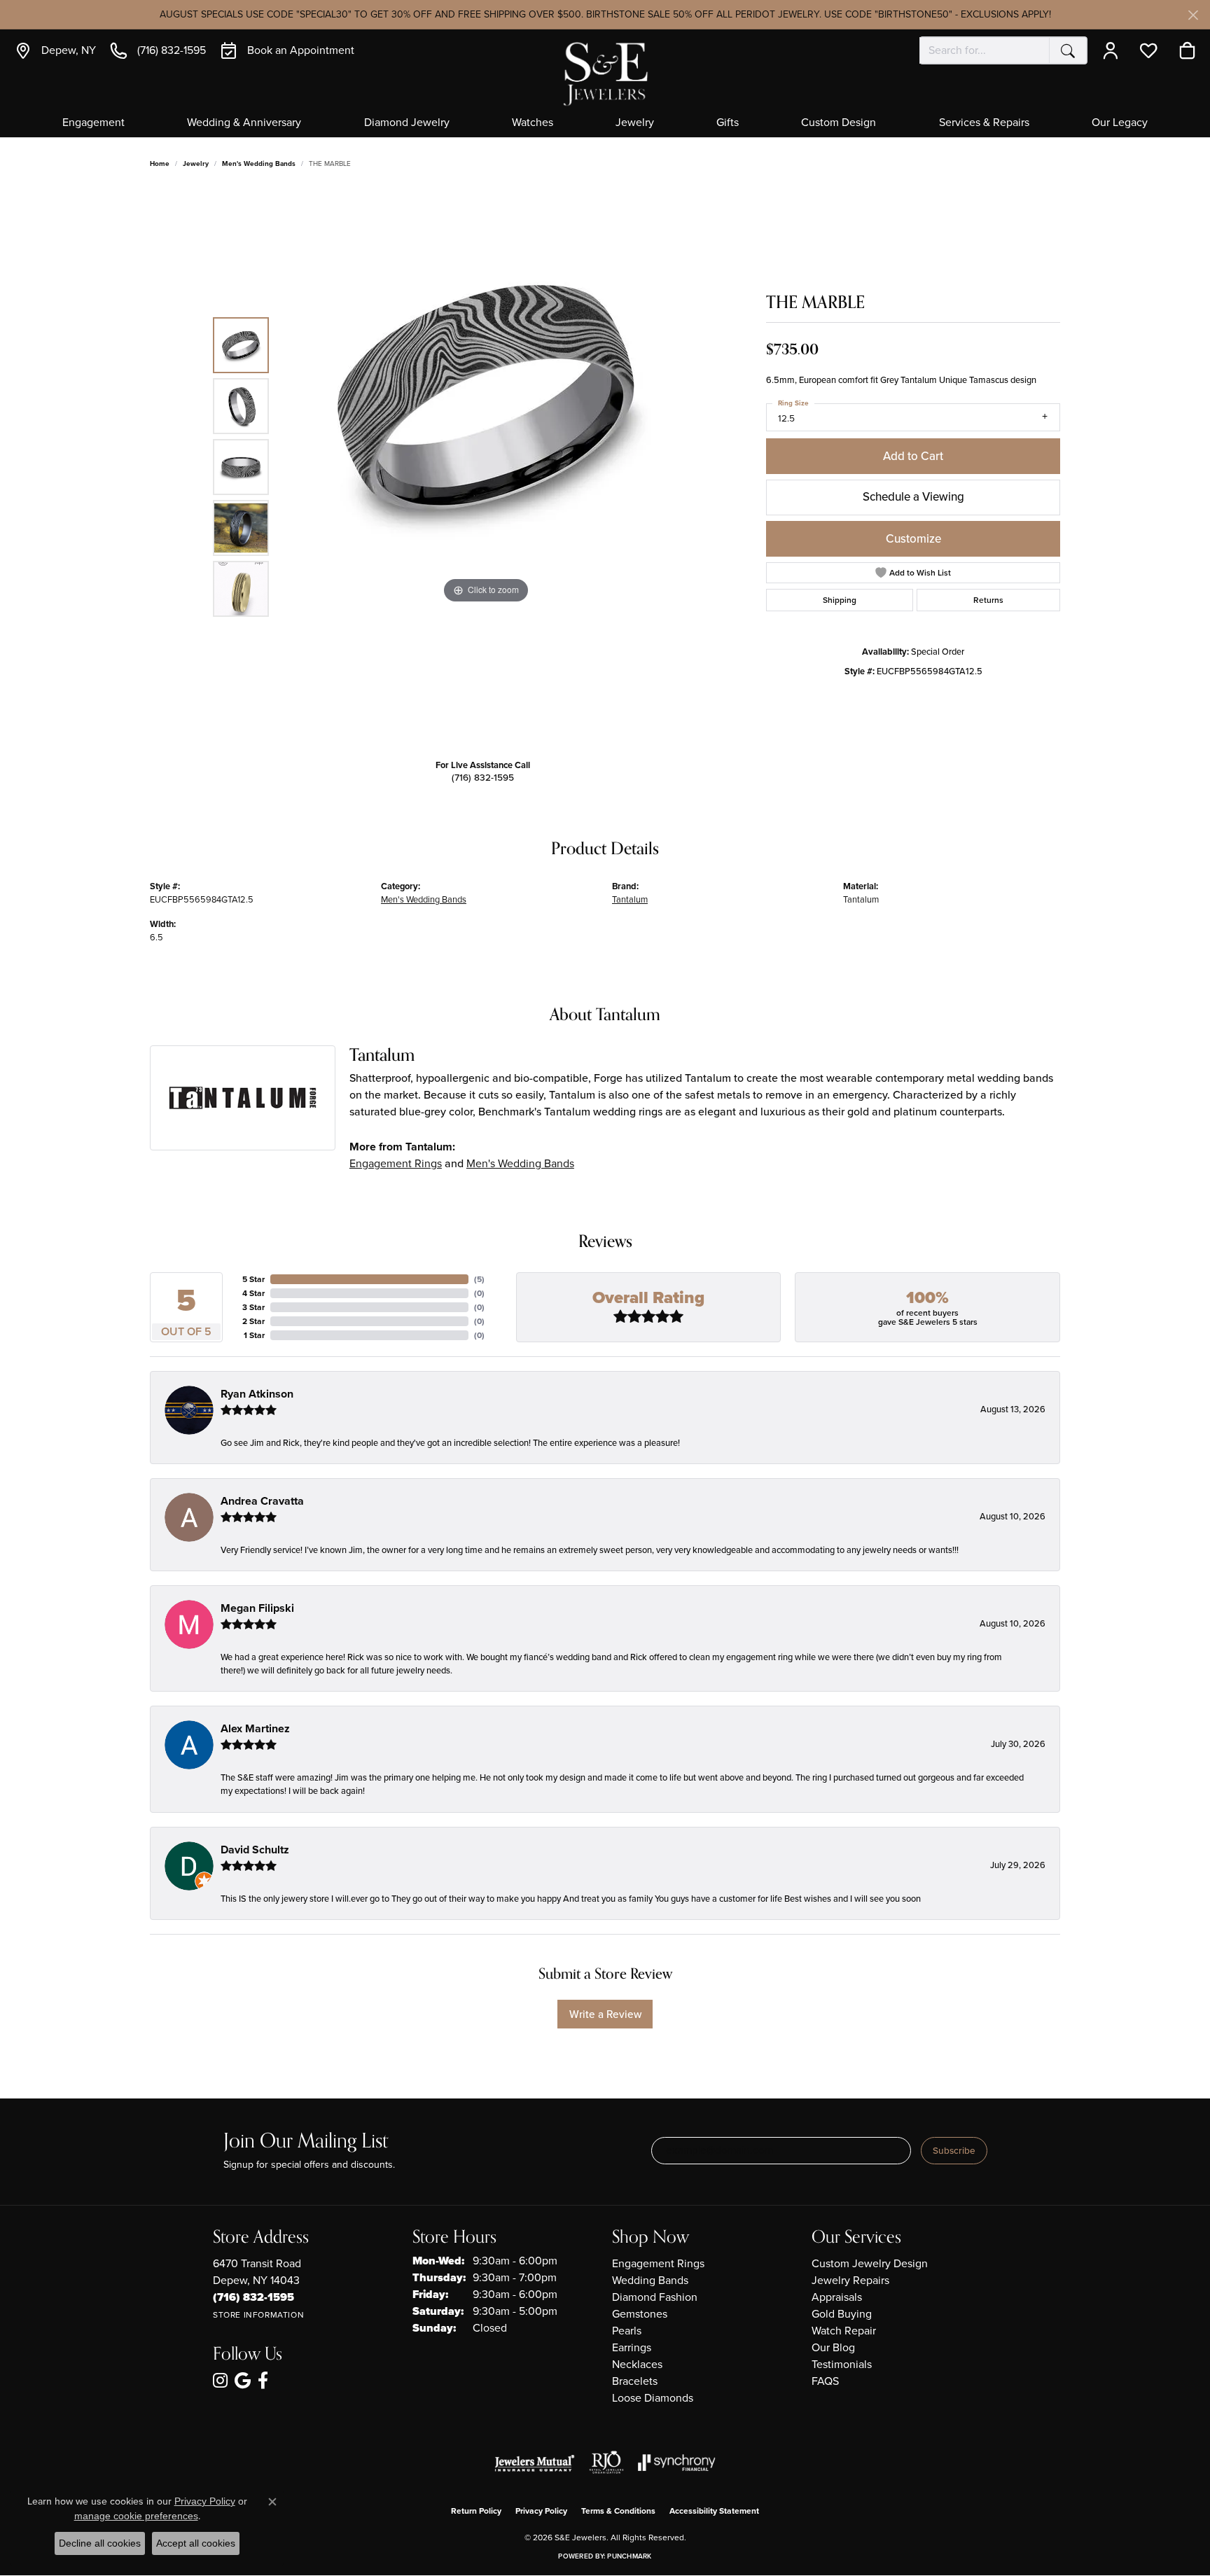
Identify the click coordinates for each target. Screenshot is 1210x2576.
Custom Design (839, 123)
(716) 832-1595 (483, 777)
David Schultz (255, 1850)
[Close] (1193, 15)
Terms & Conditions (618, 2511)
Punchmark (629, 2556)
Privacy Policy (541, 2511)
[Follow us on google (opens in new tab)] (243, 2381)
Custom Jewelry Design (870, 2263)
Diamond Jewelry (407, 123)
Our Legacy (1120, 123)
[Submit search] (1068, 50)
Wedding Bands (650, 2280)
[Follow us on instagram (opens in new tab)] (220, 2381)
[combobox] (985, 50)
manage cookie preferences (136, 2516)
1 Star (254, 1335)
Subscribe (954, 2150)
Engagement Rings (396, 1163)
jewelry (196, 163)
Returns (988, 600)
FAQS (825, 2381)
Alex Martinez (255, 1728)
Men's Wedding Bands (259, 163)
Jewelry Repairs (850, 2280)
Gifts (728, 123)
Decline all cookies (100, 2543)
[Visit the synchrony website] (677, 2463)
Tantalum (630, 899)
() (479, 1279)
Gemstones (640, 2314)
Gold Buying (842, 2314)
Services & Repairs (984, 123)
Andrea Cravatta (262, 1501)
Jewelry (635, 123)
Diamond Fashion (655, 2297)
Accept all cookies (196, 2543)
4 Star (253, 1293)
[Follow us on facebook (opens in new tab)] (263, 2381)
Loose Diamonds (653, 2398)
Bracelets (635, 2381)
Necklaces (637, 2364)
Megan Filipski (257, 1608)
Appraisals (837, 2297)
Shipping (840, 600)
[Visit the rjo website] (606, 2463)
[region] (486, 467)
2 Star (253, 1321)
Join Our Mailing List (306, 2142)
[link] (55, 50)
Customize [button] (913, 539)
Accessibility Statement (714, 2511)
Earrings (632, 2347)
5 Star (253, 1279)
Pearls (627, 2331)
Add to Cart (913, 456)
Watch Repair (844, 2331)
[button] (1114, 50)
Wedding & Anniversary (244, 123)
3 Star (253, 1307)
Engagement (93, 123)
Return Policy (476, 2511)
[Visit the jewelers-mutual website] (535, 2463)
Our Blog (833, 2347)
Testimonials (842, 2364)
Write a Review (605, 2014)
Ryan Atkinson (257, 1394)
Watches (533, 123)
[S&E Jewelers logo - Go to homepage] (605, 72)
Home (160, 163)
